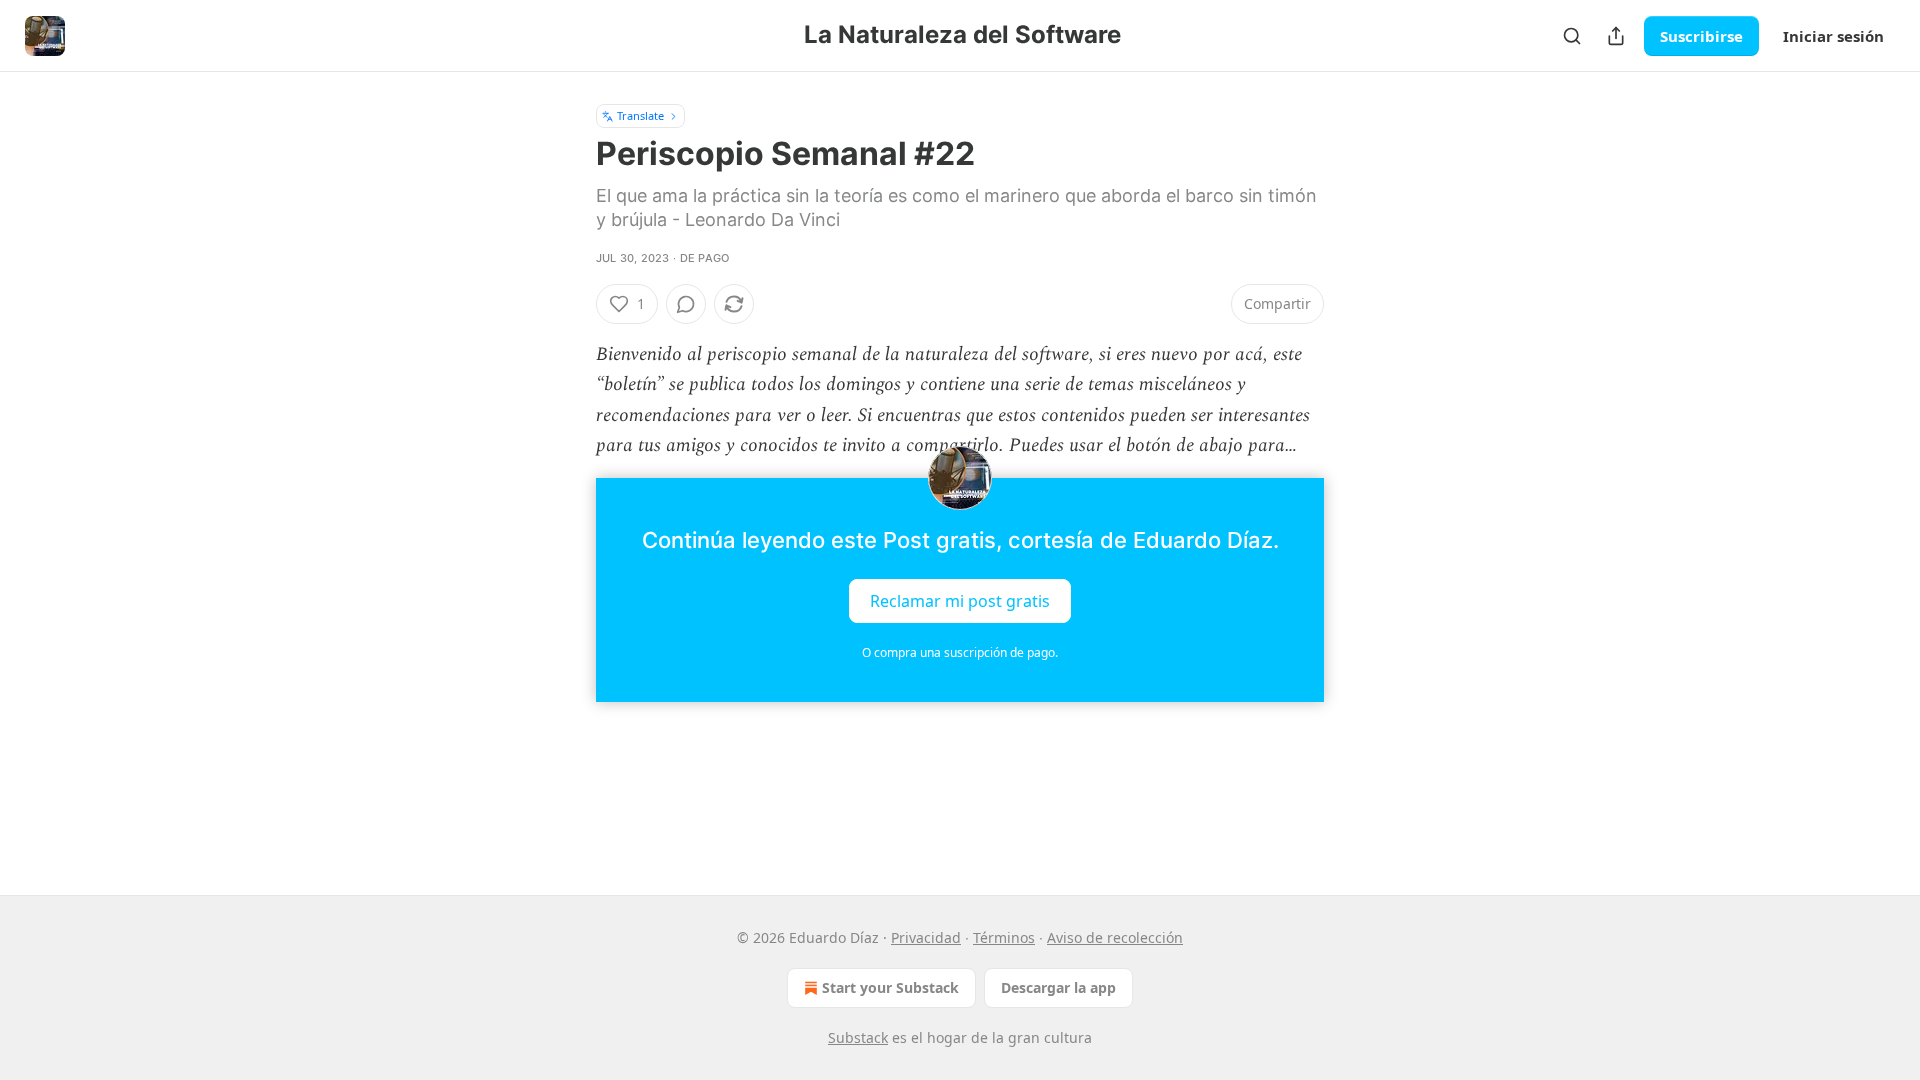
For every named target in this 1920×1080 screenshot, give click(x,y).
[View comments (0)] (686, 304)
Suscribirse (1701, 36)
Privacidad (926, 937)
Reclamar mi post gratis (960, 600)
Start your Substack (890, 987)
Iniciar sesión (1833, 36)
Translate (640, 115)
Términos (1004, 937)
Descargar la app (1058, 987)
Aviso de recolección (1115, 937)
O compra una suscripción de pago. (960, 652)
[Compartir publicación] (1616, 36)
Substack (858, 1037)
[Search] (1572, 36)
